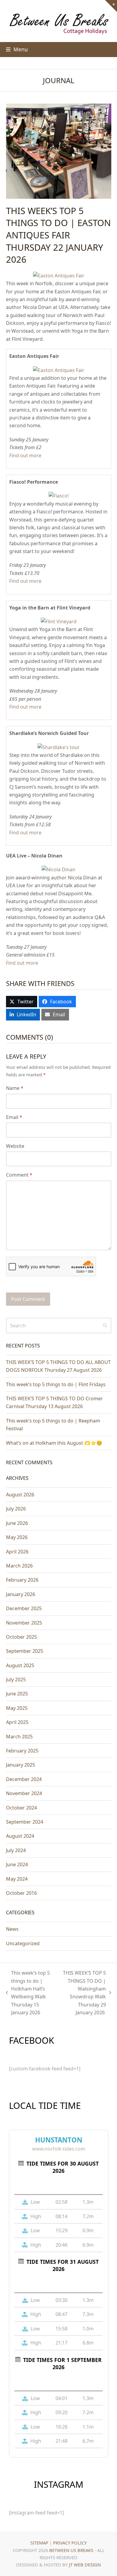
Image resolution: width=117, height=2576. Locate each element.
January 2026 (21, 1594)
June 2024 (17, 1864)
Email (14, 1117)
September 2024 (25, 1822)
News (12, 1929)
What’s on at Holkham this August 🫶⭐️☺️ (54, 1443)
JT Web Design (85, 2565)
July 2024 (16, 1850)
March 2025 (19, 1737)
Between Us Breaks (71, 2550)
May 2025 (17, 1708)
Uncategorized (23, 1943)
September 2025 (25, 1651)
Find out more (25, 455)
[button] (17, 49)
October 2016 (21, 1893)
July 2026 (16, 1509)
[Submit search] (105, 1326)
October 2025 (21, 1637)
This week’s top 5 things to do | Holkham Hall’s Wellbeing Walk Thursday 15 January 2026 (28, 1993)
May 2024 (17, 1879)
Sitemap (39, 2543)
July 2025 (16, 1680)
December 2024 (24, 1779)
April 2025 (17, 1722)
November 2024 (24, 1793)
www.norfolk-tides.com (59, 2149)
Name (15, 1088)
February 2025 (22, 1751)
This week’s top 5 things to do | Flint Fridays (56, 1384)
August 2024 (20, 1836)
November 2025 (24, 1623)
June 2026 (17, 1523)
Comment (19, 1175)
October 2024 (21, 1808)
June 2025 (17, 1694)
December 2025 (24, 1608)
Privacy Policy (70, 2543)
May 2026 (17, 1537)
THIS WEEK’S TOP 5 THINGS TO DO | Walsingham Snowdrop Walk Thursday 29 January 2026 (83, 1993)
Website (15, 1146)
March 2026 (19, 1566)
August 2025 (20, 1665)
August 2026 (20, 1495)
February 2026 (22, 1580)
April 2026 (17, 1552)
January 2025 (21, 1765)
